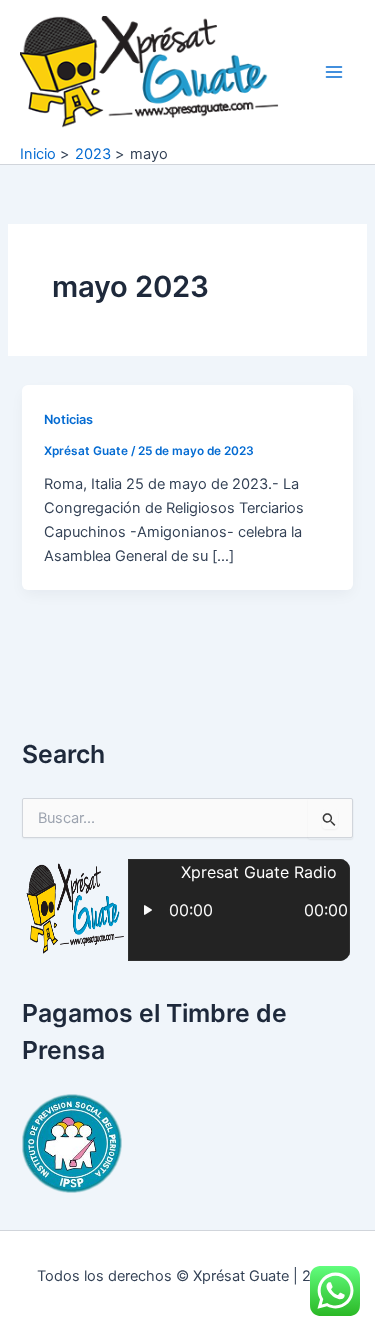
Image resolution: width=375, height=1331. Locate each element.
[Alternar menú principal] (334, 72)
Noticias (68, 419)
